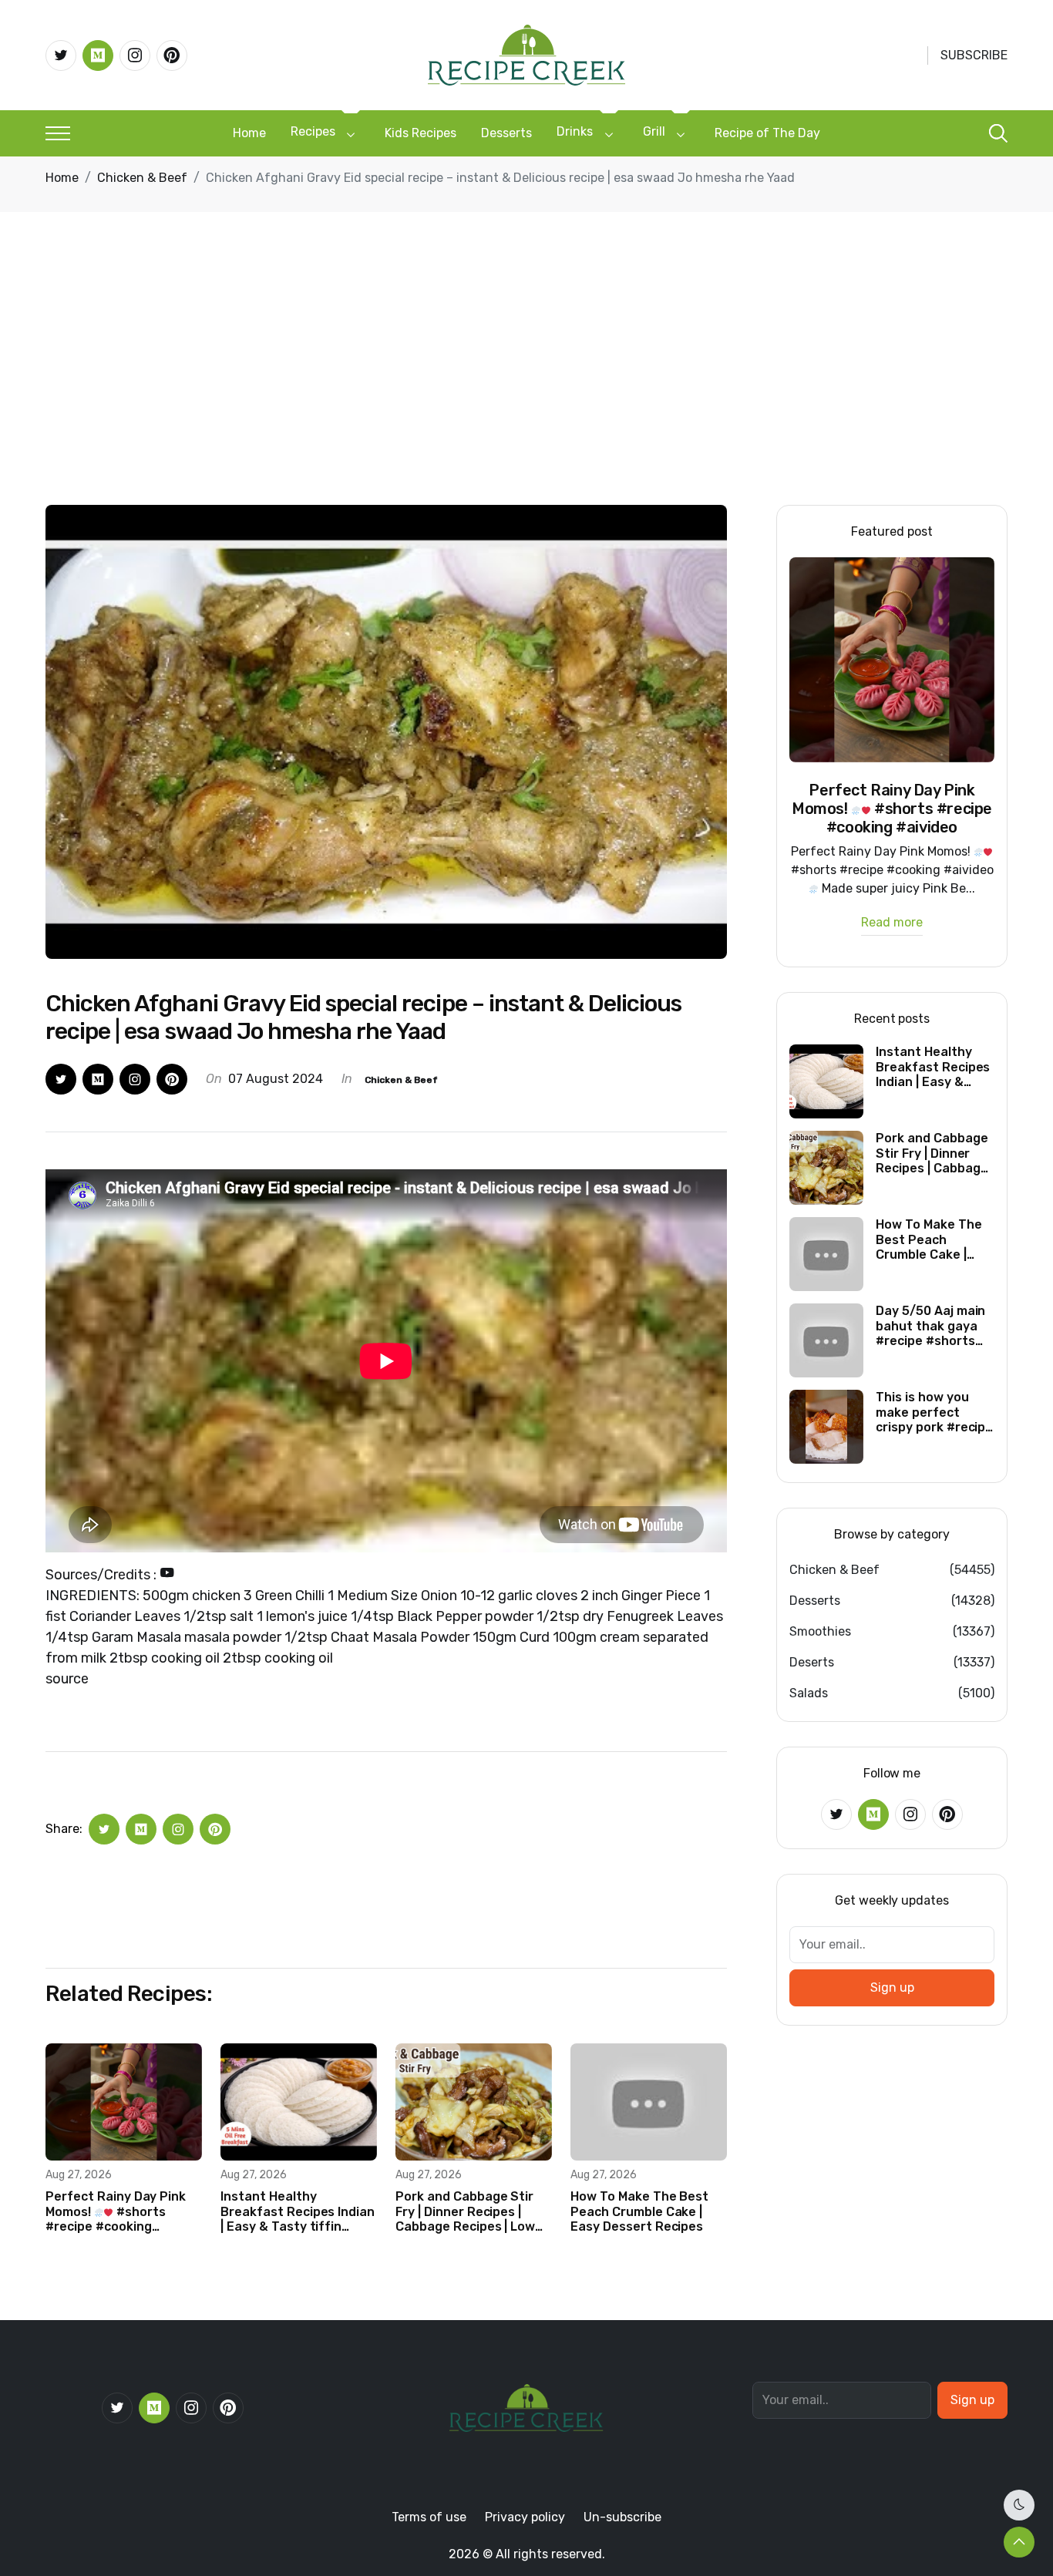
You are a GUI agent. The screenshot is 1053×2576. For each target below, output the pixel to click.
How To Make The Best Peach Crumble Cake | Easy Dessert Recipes (639, 2211)
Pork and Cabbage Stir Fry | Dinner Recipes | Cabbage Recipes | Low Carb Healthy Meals (465, 2211)
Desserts (506, 133)
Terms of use (429, 2517)
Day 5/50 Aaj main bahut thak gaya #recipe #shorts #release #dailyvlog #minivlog (930, 1326)
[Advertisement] (526, 389)
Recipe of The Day (767, 133)
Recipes (313, 131)
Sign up (892, 1987)
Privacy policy (525, 2517)
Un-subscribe (622, 2517)
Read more (892, 923)
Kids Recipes (421, 133)
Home (249, 133)
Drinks (575, 131)
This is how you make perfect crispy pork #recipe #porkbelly (934, 1412)
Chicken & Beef (142, 178)
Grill (654, 131)
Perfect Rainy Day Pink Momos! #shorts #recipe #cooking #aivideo (116, 2211)
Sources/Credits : (103, 1575)
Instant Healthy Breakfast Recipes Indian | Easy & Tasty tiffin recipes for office (298, 2211)
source (67, 1679)
